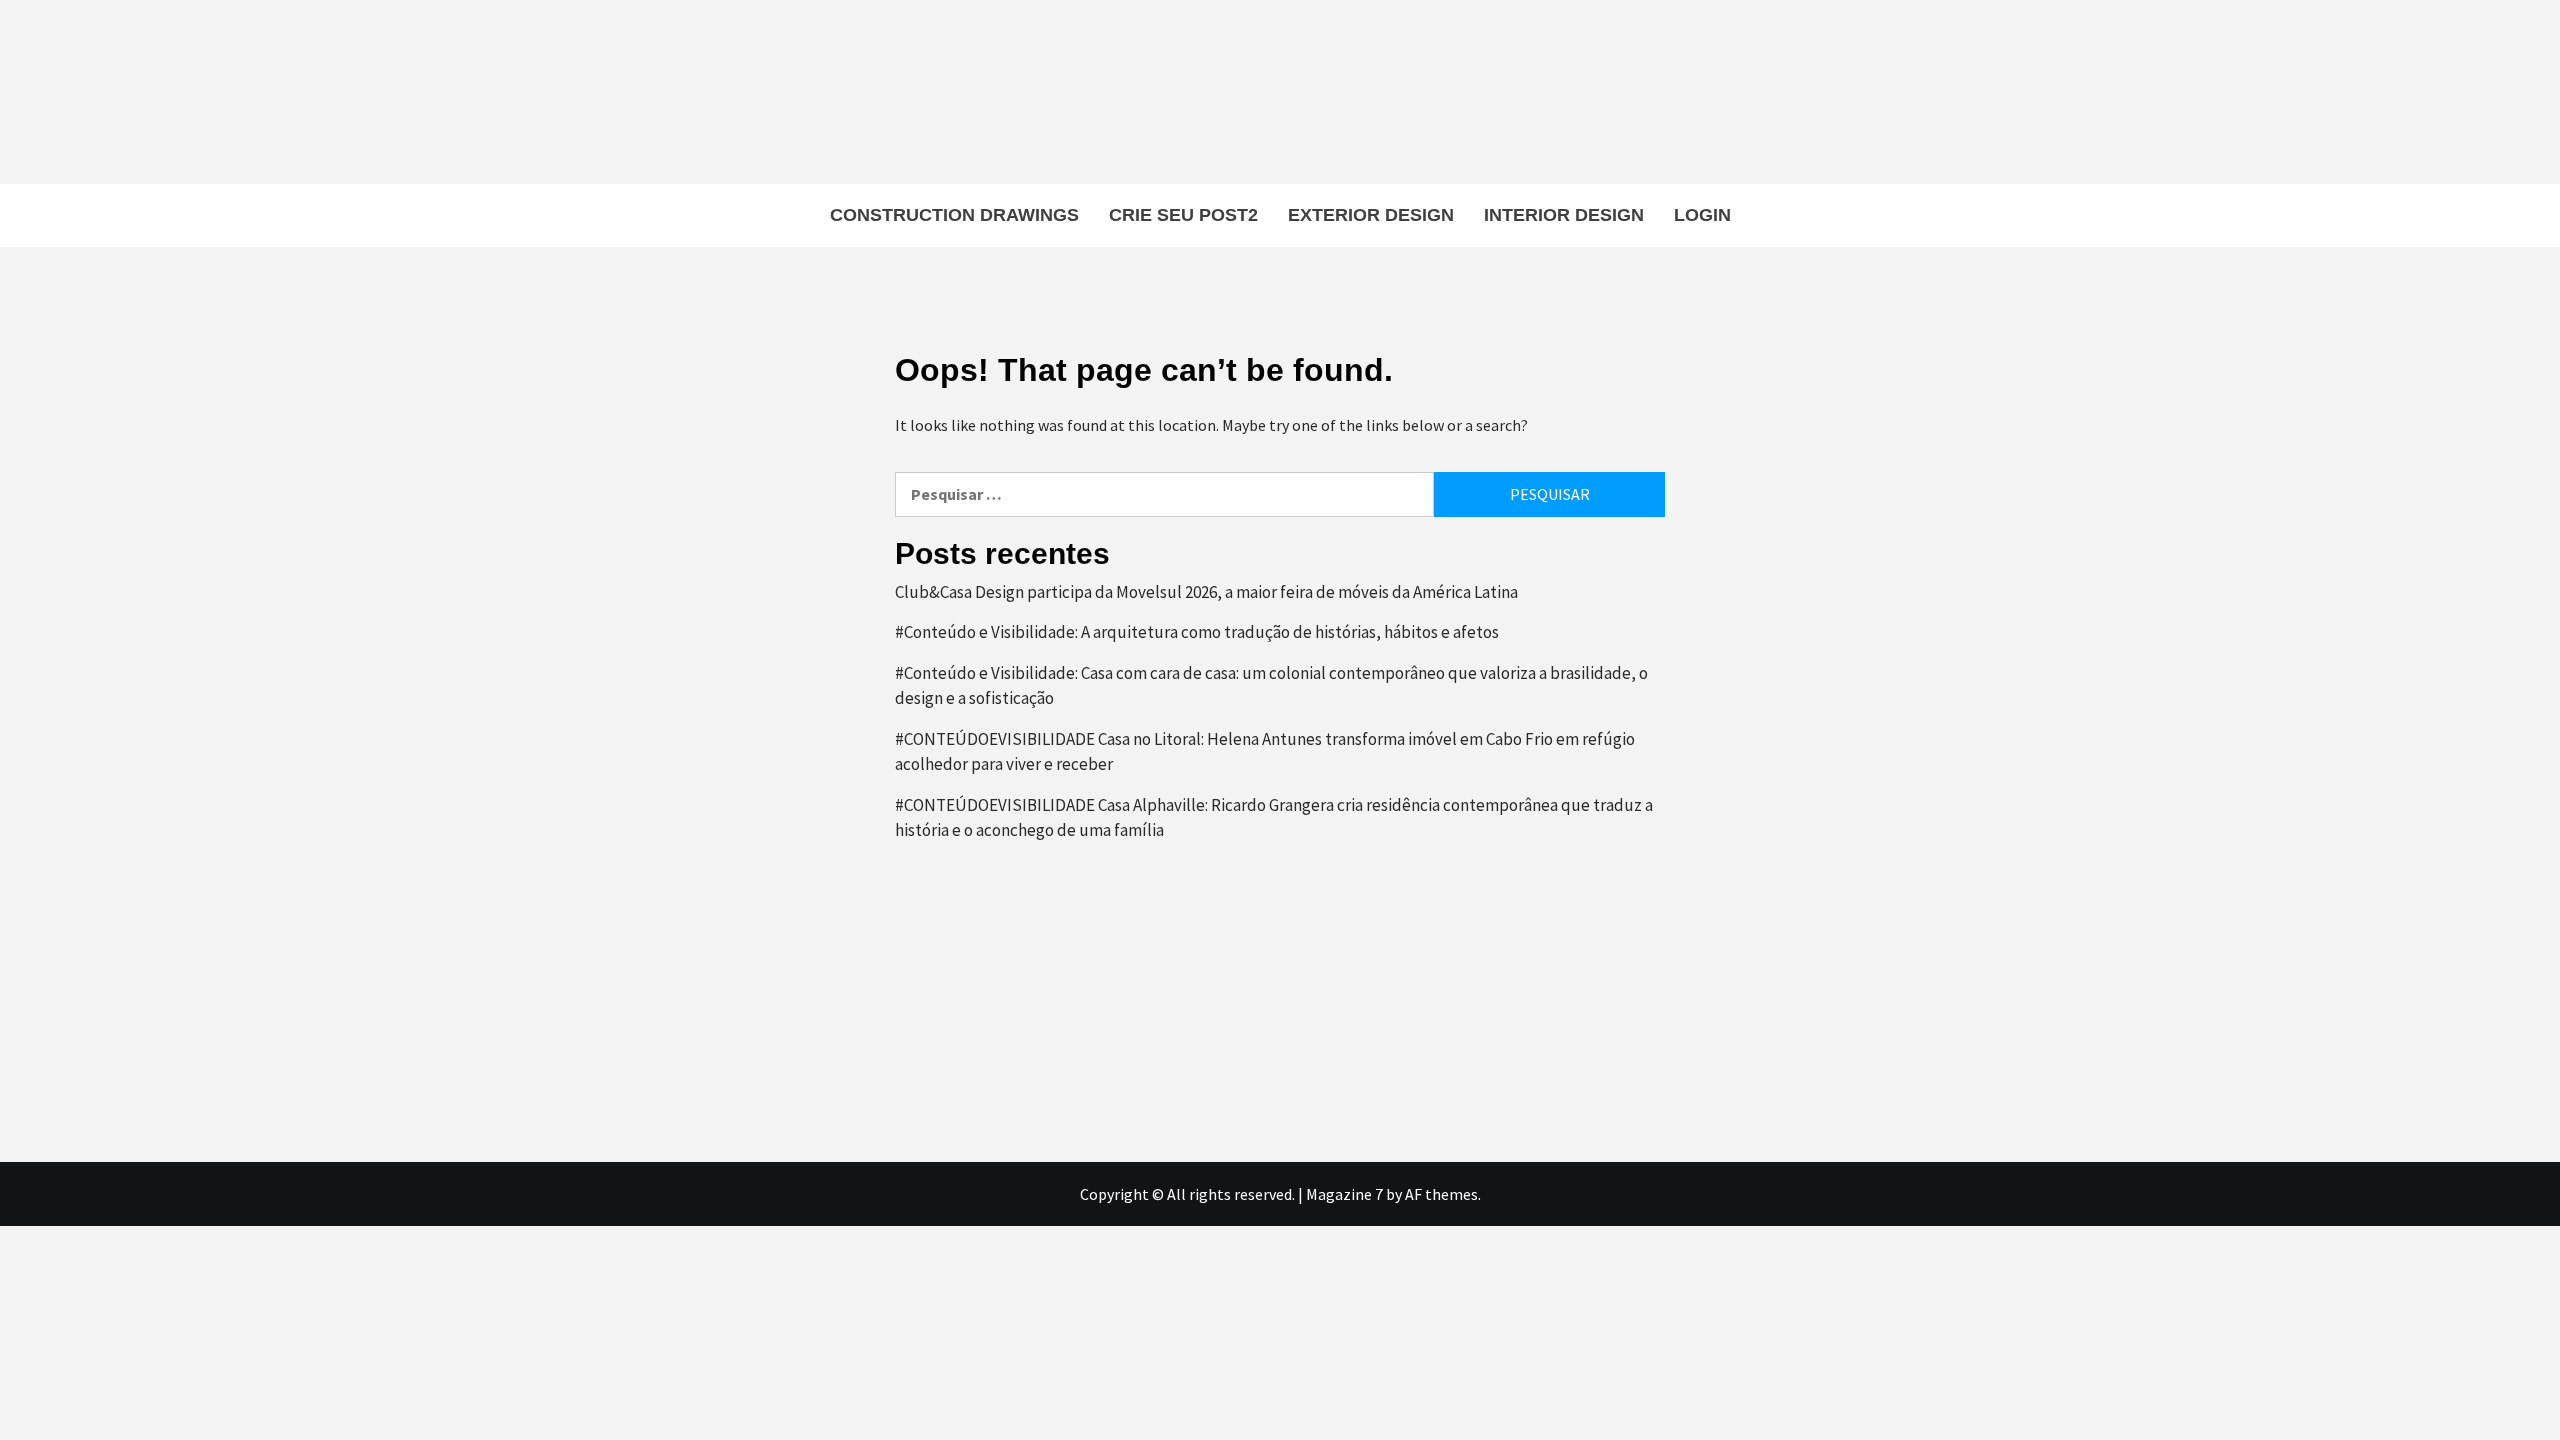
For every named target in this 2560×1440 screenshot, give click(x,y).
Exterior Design (1371, 215)
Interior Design (1564, 215)
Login (1702, 215)
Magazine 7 (1344, 1194)
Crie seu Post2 (1183, 215)
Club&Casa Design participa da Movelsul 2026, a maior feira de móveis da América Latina (1206, 592)
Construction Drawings (954, 215)
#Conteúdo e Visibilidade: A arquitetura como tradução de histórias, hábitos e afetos (1197, 632)
